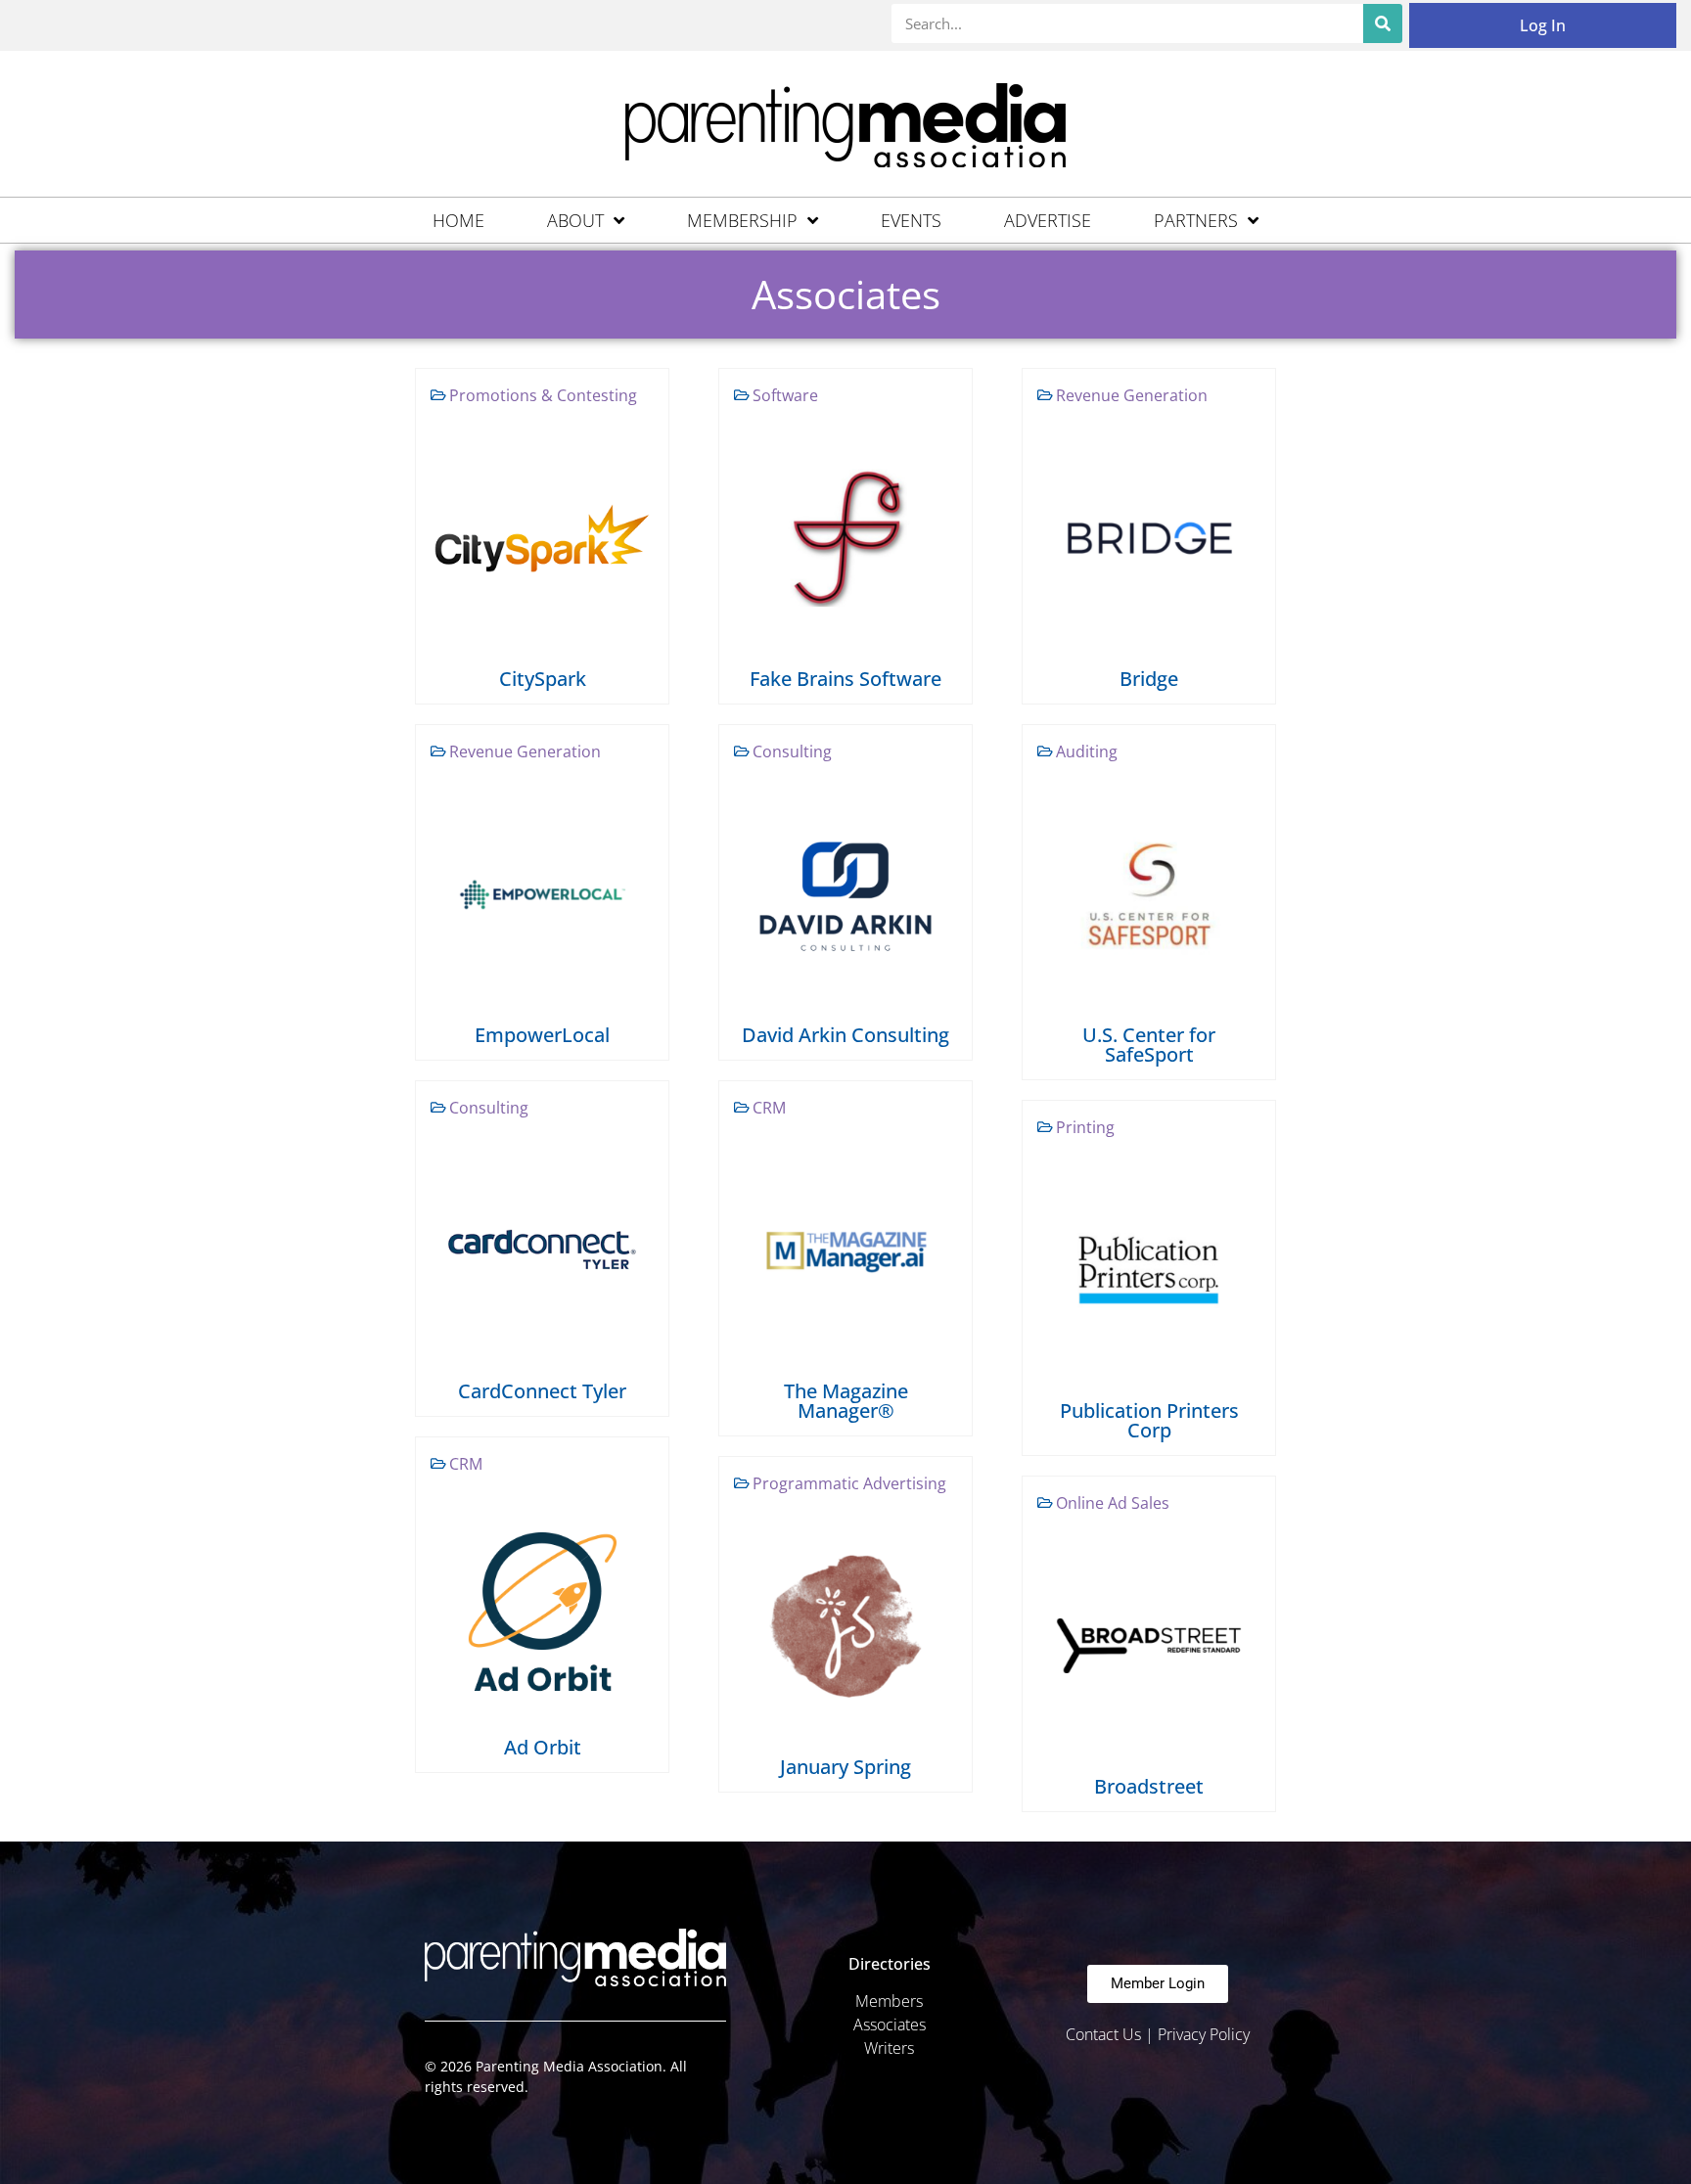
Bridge (1149, 679)
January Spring (845, 1767)
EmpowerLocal (542, 1035)
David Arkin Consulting (845, 1035)
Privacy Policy (1204, 2034)
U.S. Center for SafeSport (1149, 1045)
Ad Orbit (543, 1747)
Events (911, 220)
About (575, 220)
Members (889, 2001)
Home (458, 220)
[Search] (1383, 23)
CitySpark (543, 679)
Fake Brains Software (845, 679)
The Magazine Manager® (846, 1401)
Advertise (1048, 220)
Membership (742, 220)
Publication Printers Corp (1149, 1420)
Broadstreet (1149, 1786)
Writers (889, 2048)
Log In (1543, 25)
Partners (1196, 220)
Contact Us (1103, 2034)
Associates (890, 2025)
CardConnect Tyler (542, 1391)
